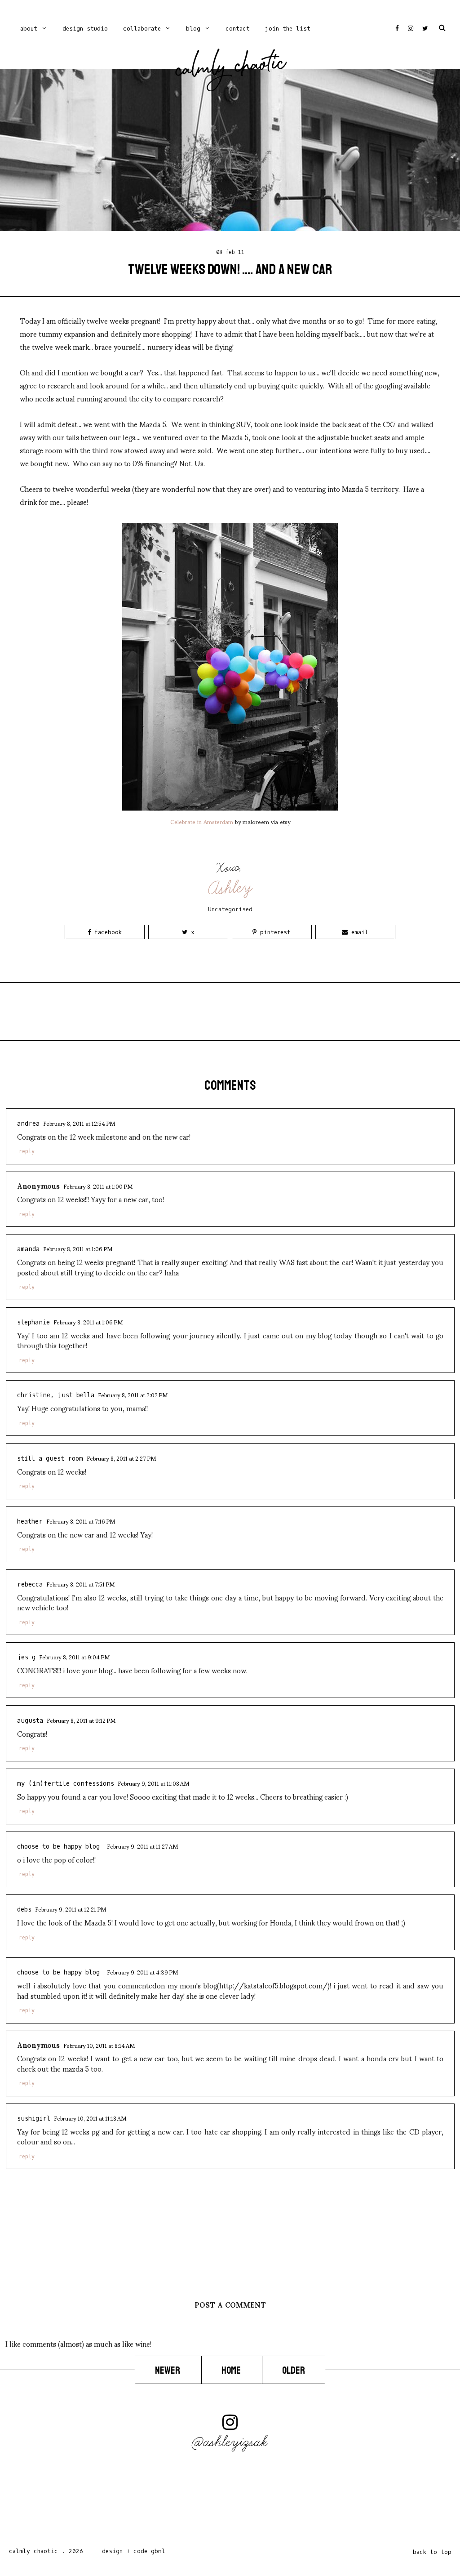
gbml (158, 2551)
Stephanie (33, 1322)
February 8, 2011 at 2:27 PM (121, 1458)
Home (232, 2371)
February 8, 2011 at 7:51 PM (80, 1584)
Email (358, 932)
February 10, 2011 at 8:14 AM (99, 2045)
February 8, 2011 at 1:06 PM (78, 1248)
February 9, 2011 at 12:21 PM (71, 1909)
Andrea (28, 1124)
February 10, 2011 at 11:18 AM (90, 2118)
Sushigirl (34, 2119)
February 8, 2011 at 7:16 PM (81, 1521)
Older (294, 2371)
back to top (432, 2552)
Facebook (106, 932)
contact (238, 29)
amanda (28, 1249)
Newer (168, 2371)
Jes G (26, 1657)
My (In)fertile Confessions (66, 1784)
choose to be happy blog (60, 1847)
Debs (24, 1910)
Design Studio (85, 29)
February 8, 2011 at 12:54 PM (79, 1123)
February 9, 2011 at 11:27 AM (142, 1846)
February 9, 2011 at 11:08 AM (153, 1783)
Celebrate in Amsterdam (202, 821)
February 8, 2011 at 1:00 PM (98, 1186)
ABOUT (29, 29)
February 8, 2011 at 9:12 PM (81, 1720)
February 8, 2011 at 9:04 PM (74, 1657)
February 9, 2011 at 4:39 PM (142, 1972)
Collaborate (142, 29)
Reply (27, 1151)
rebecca (30, 1584)
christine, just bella (56, 1395)
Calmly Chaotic (231, 68)
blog (193, 29)
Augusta (30, 1721)
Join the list (288, 29)
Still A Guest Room (50, 1459)
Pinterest (274, 932)
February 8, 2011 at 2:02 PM (133, 1395)
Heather (30, 1522)
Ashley (231, 888)
